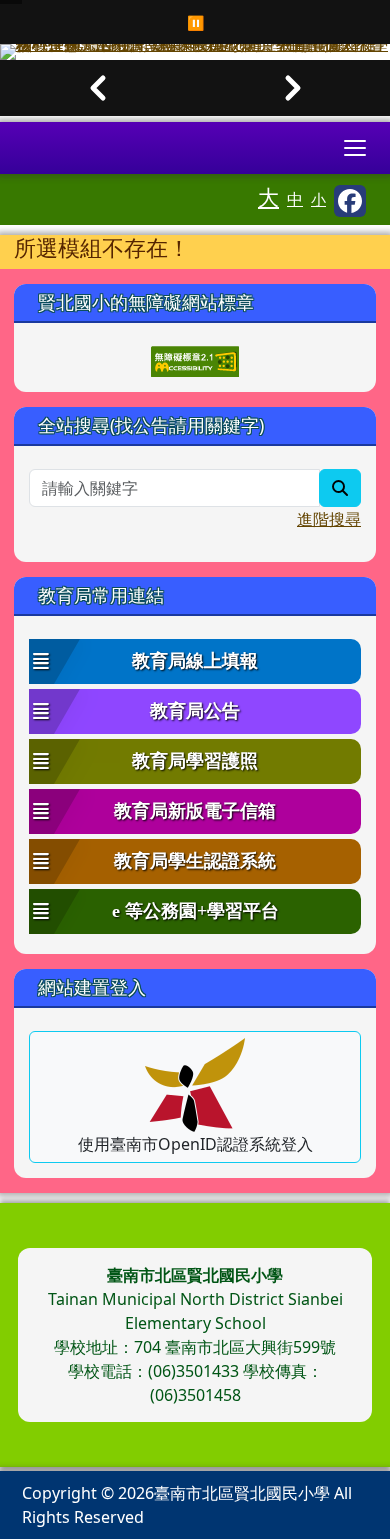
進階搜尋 (329, 519)
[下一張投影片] (292, 88)
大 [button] (268, 197)
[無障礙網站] (195, 359)
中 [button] (295, 199)
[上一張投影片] (97, 88)
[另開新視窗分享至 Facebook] (350, 201)
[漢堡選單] (355, 148)
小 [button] (318, 199)
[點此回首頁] (195, 52)
